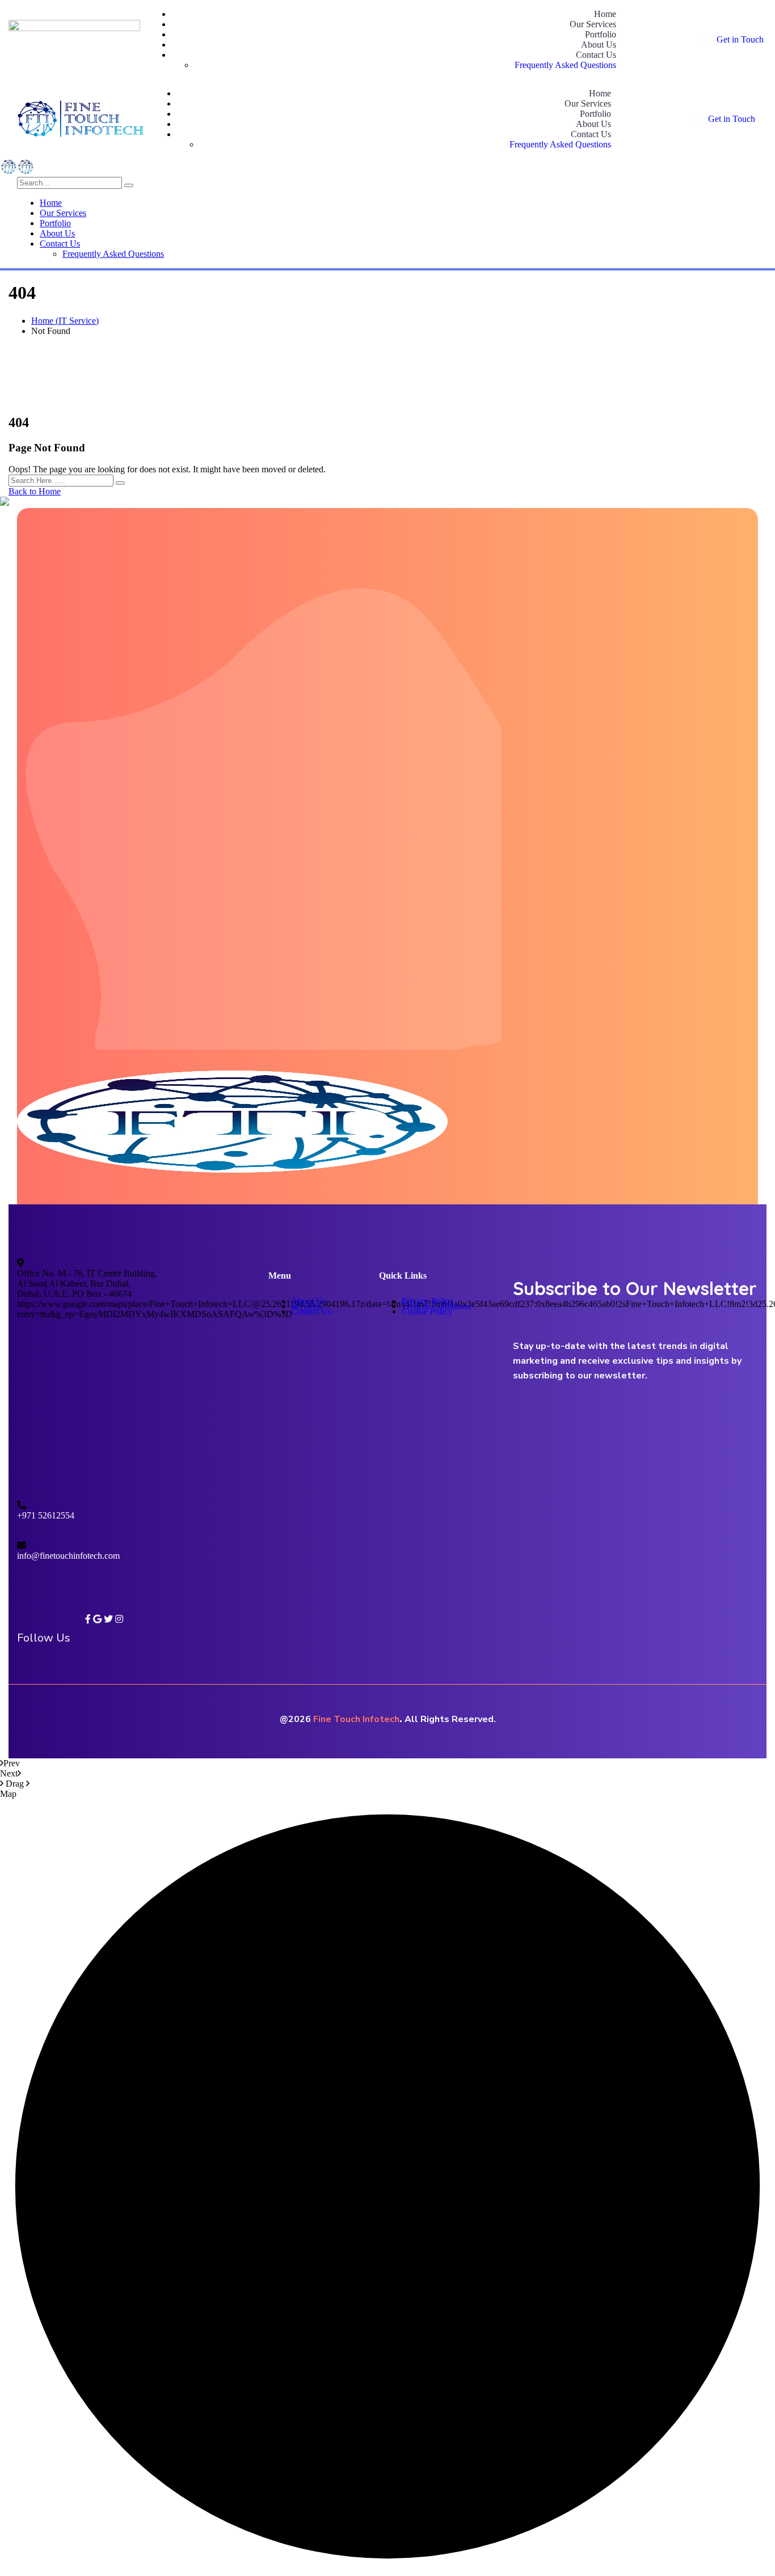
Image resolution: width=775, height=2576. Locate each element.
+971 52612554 (46, 1515)
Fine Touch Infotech (356, 1719)
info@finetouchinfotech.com (68, 1556)
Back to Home (35, 491)
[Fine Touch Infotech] (9, 172)
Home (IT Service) (65, 321)
